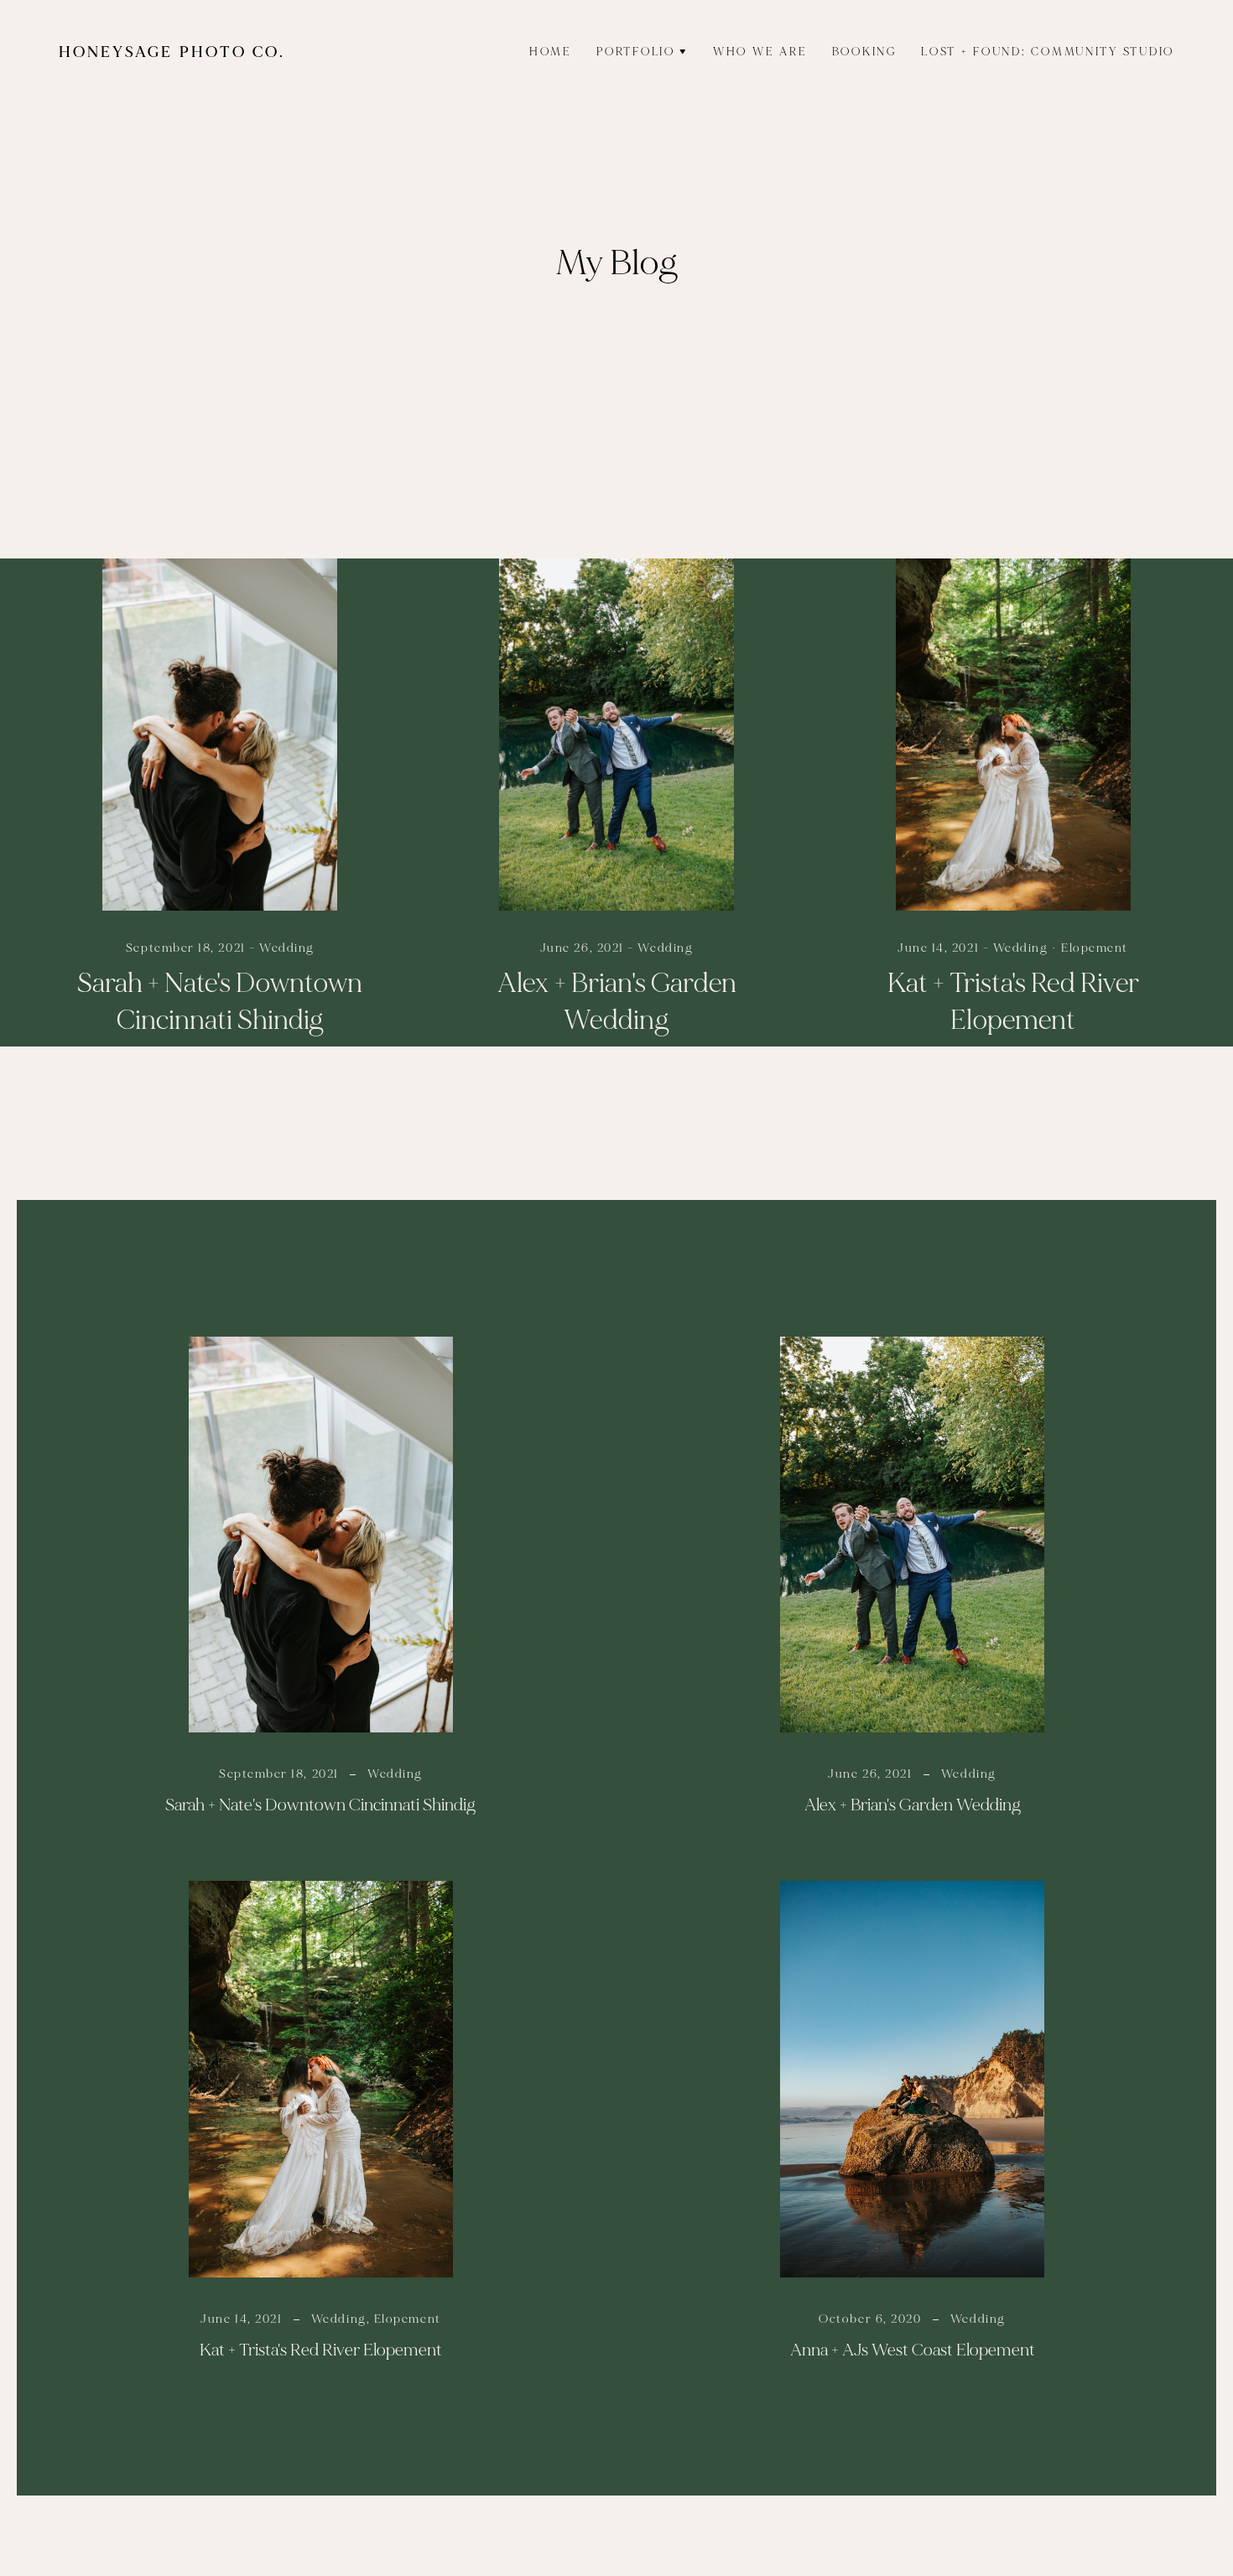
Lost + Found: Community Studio (1048, 52)
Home (551, 52)
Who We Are (760, 52)
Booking (864, 52)
